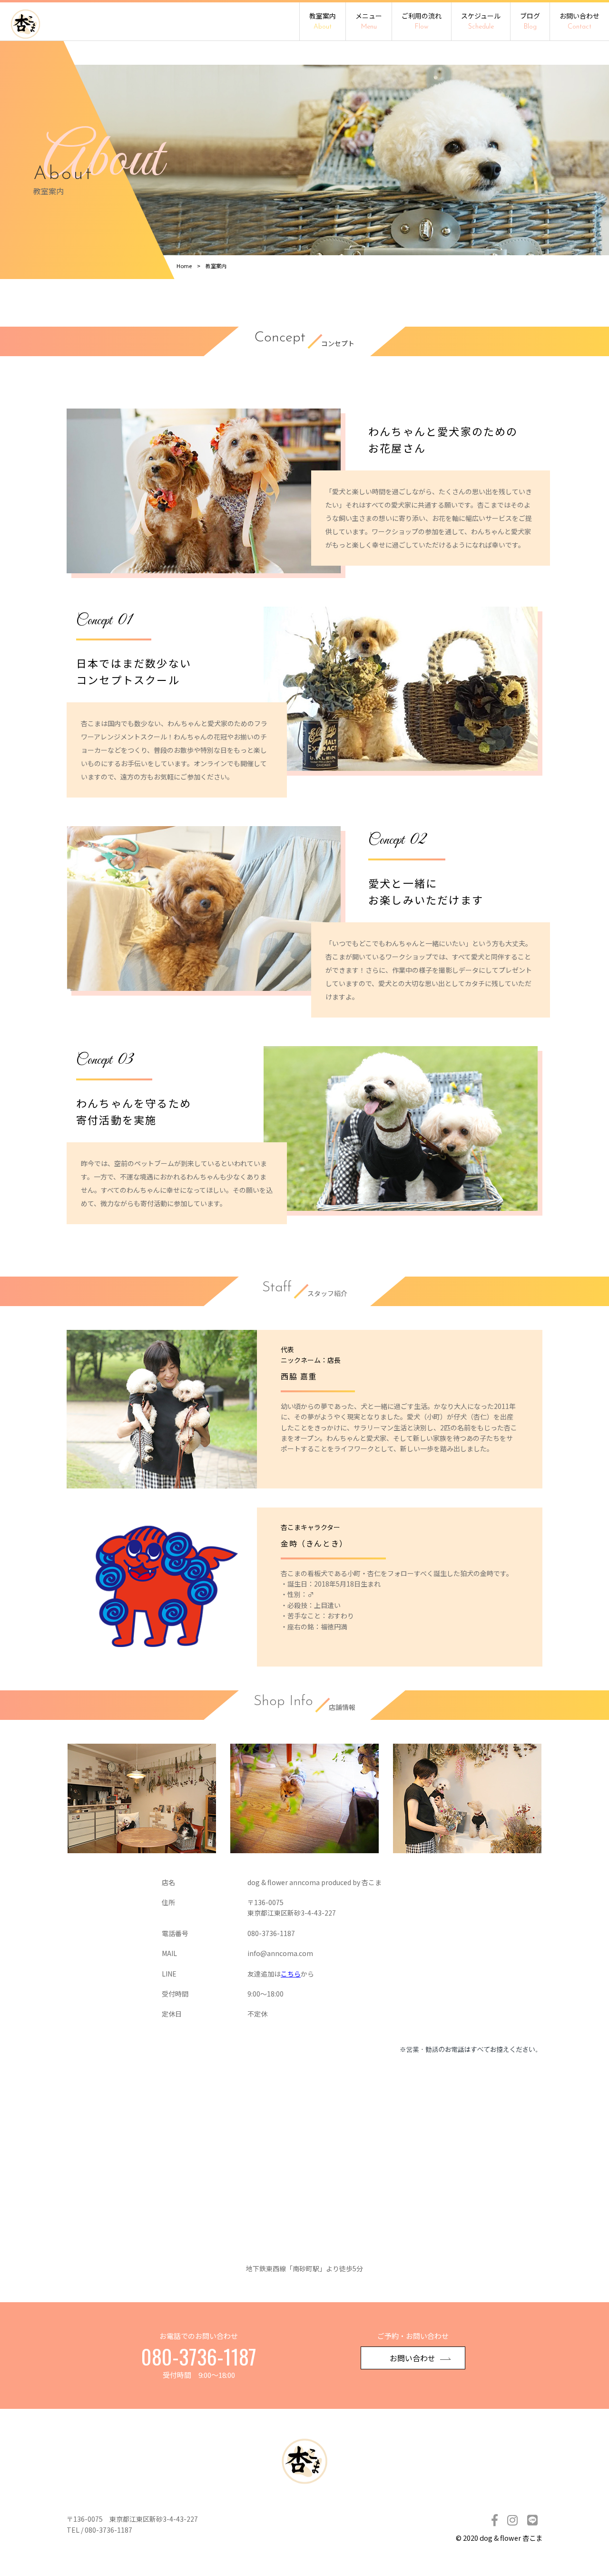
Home (184, 266)
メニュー (369, 21)
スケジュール (481, 21)
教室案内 (323, 21)
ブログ (530, 21)
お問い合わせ (580, 21)
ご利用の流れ (422, 21)
